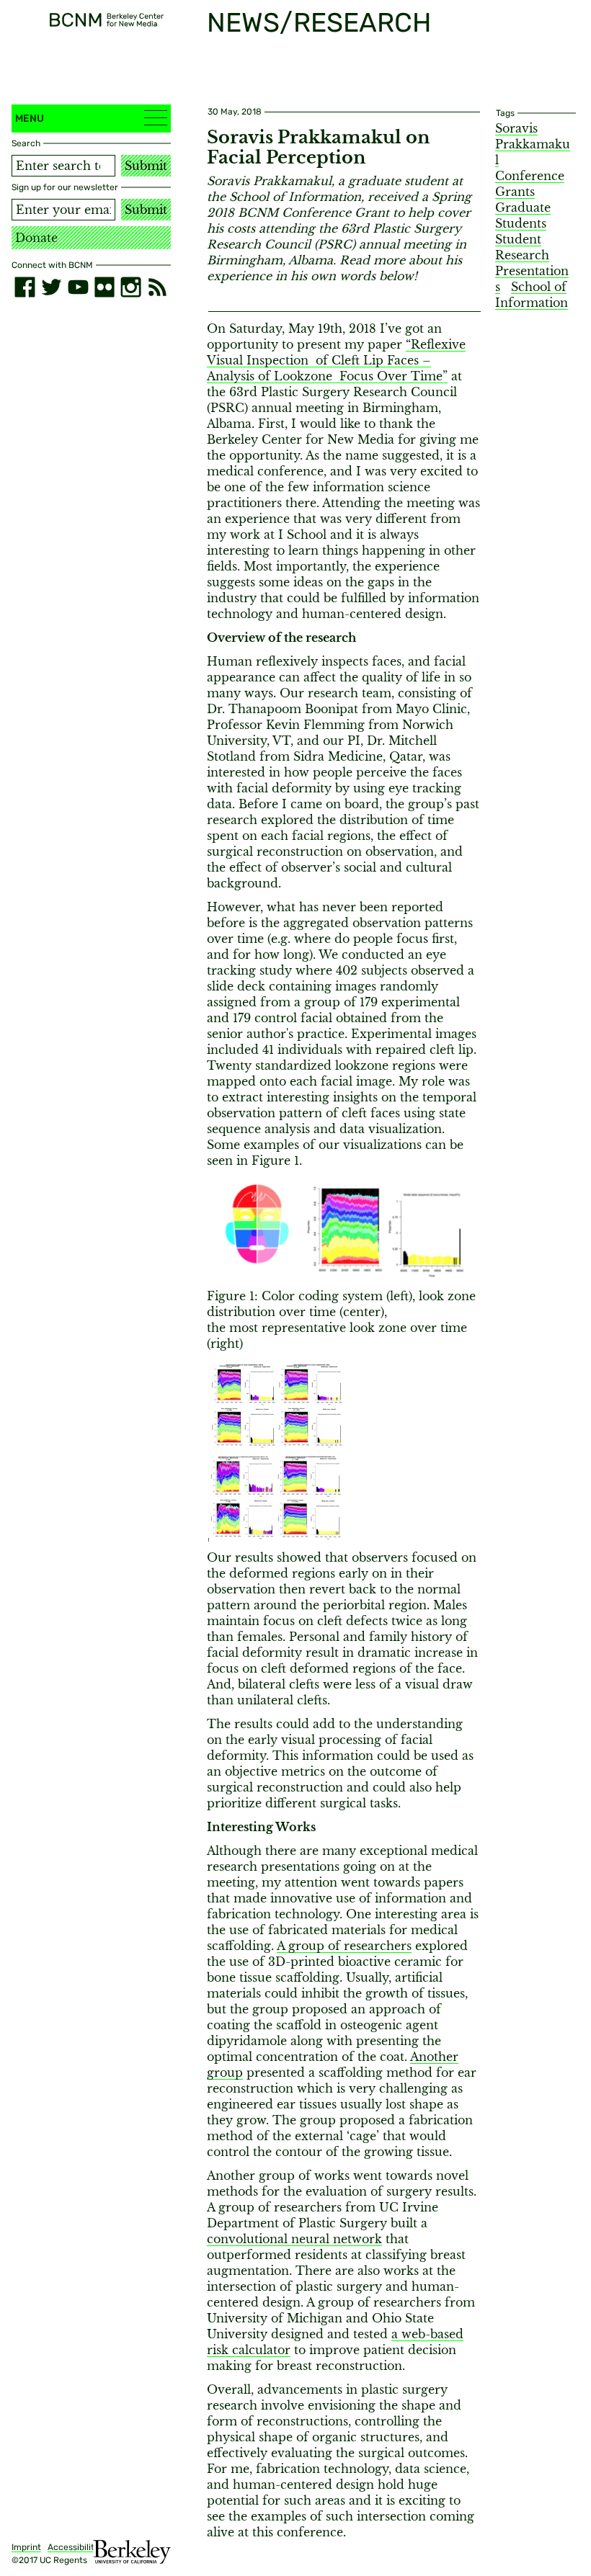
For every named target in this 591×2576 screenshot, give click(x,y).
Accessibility (74, 2547)
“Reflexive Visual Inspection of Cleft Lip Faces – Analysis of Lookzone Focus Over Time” (336, 360)
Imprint (26, 2547)
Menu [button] (30, 118)
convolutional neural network (294, 2239)
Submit (146, 166)
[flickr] (105, 287)
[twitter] (52, 287)
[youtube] (78, 287)
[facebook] (25, 287)
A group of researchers (344, 1946)
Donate (36, 238)
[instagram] (131, 287)
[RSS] (157, 287)
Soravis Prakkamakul (533, 144)
